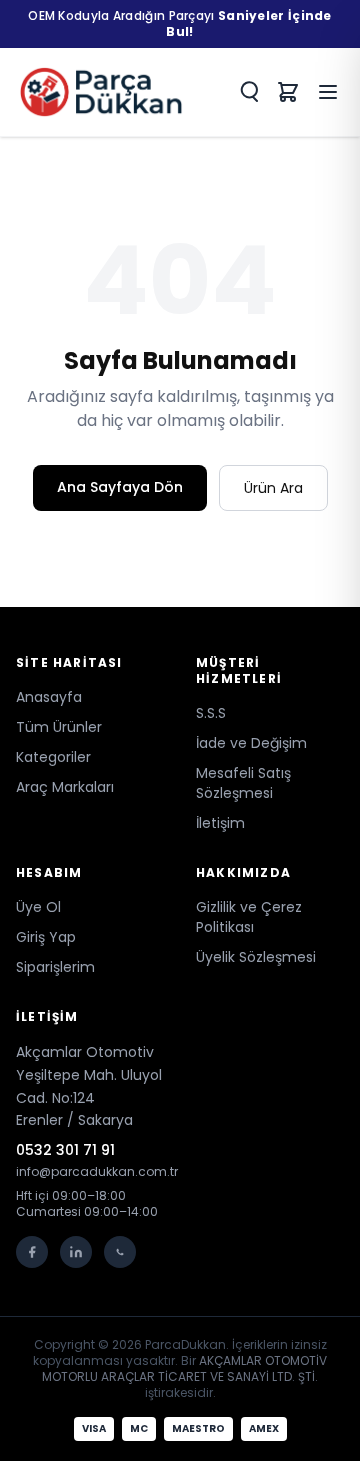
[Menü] (328, 92)
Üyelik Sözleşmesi (256, 957)
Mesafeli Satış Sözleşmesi (243, 783)
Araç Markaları (65, 787)
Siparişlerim (55, 967)
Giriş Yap (46, 937)
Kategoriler (53, 757)
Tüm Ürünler (59, 727)
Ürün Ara (273, 488)
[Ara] (248, 92)
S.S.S (211, 713)
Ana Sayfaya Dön (120, 487)
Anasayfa (49, 697)
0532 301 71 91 (65, 1150)
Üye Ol (38, 907)
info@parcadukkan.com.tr (90, 1172)
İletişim (220, 823)
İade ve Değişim (251, 743)
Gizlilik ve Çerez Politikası (249, 917)
